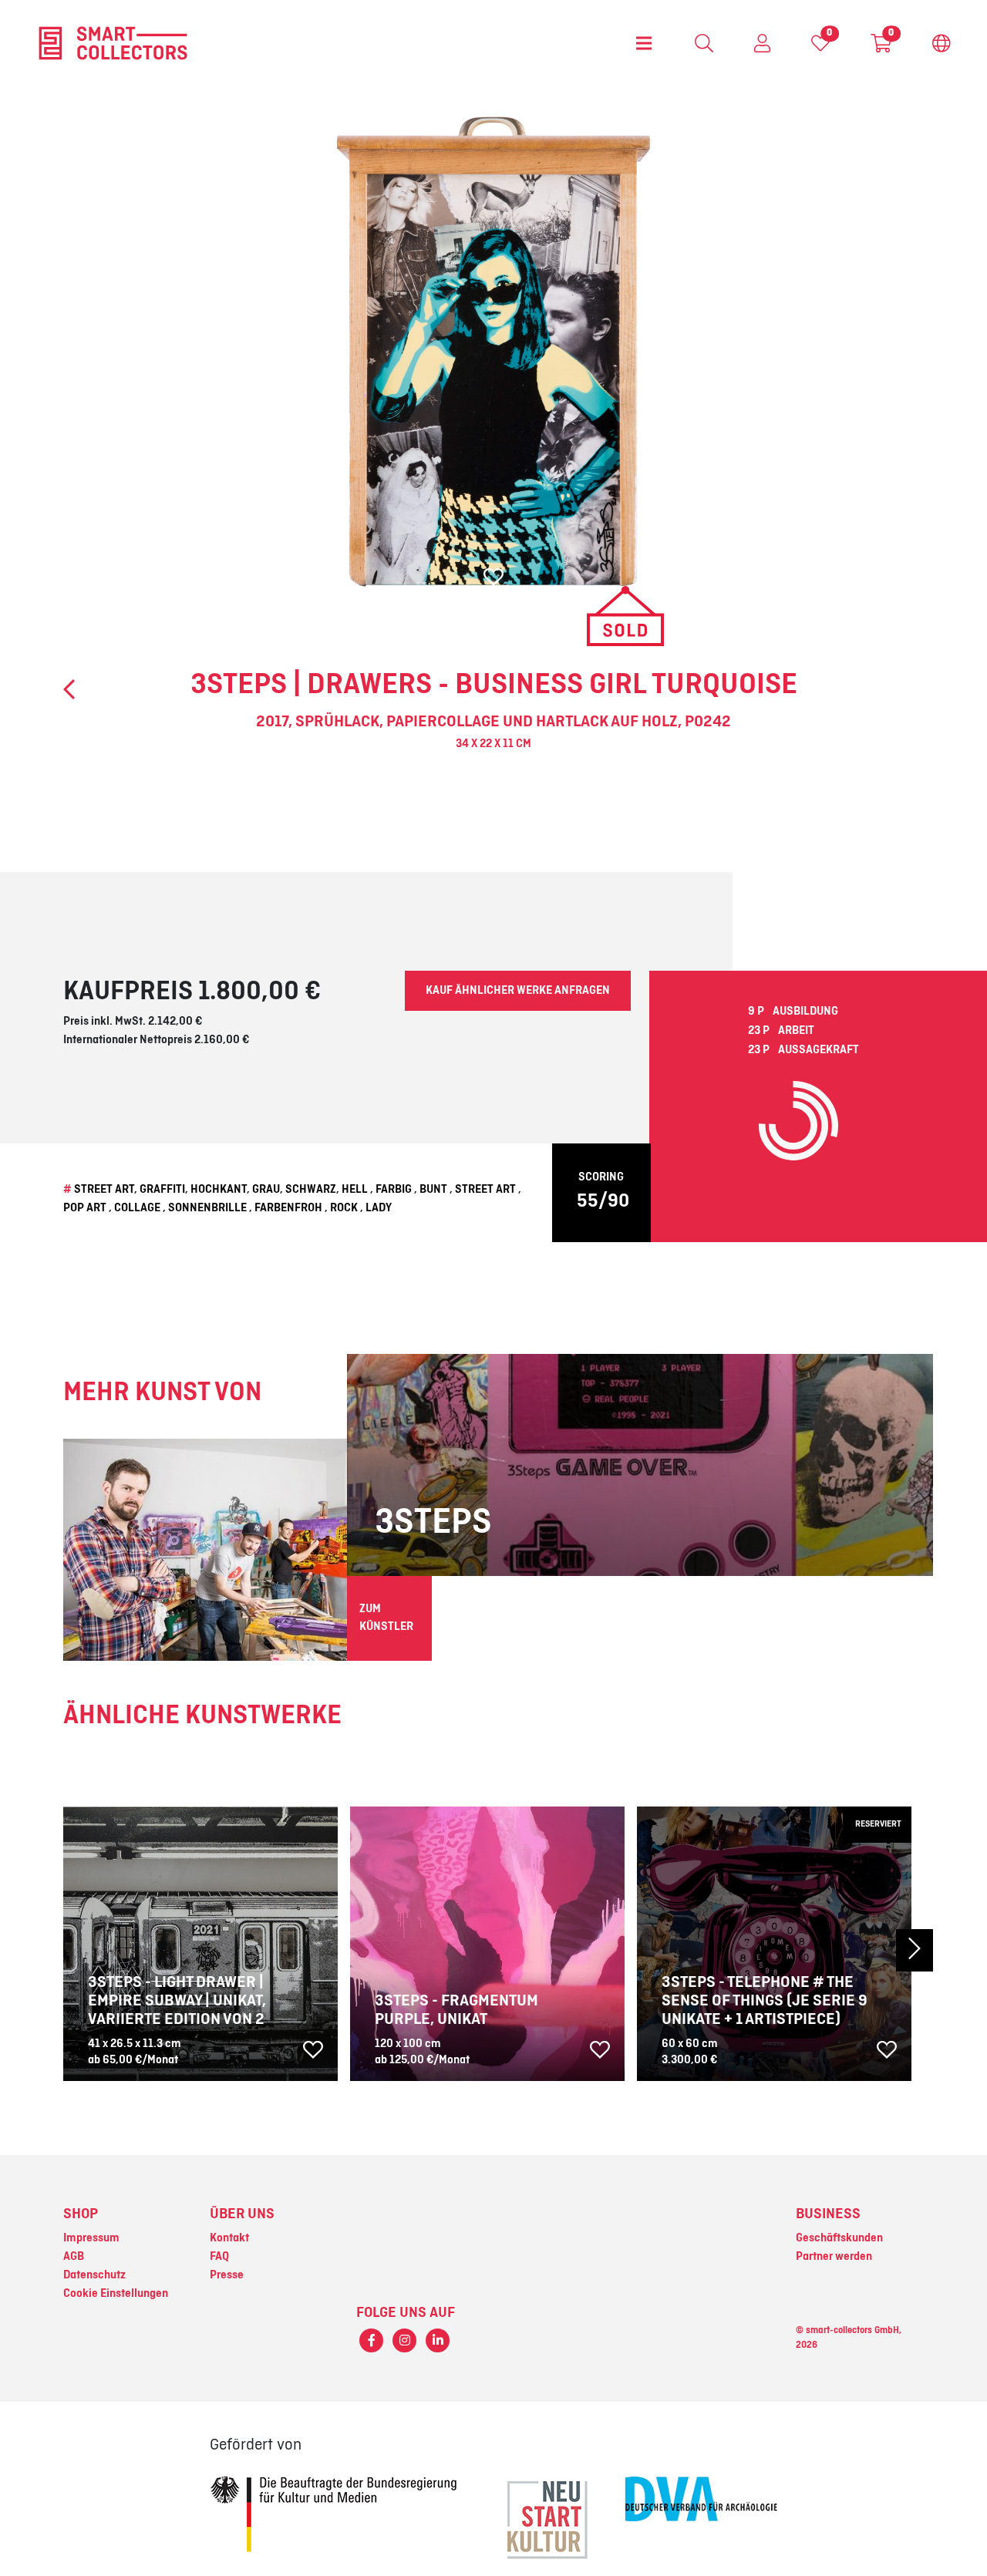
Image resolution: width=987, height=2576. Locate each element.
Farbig (394, 1190)
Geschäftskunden (839, 2238)
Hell (355, 1190)
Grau (266, 1190)
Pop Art (85, 1208)
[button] (867, 1950)
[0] (820, 47)
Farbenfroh (288, 1208)
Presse (227, 2275)
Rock (344, 1208)
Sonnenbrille (207, 1208)
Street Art (104, 1190)
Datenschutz (94, 2275)
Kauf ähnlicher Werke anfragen (518, 991)
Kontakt (229, 2238)
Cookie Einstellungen (116, 2294)
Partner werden (834, 2257)
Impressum (91, 2238)
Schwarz (311, 1190)
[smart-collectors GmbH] (113, 43)
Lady (379, 1208)
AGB (74, 2257)
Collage (137, 1208)
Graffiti (162, 1190)
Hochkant (219, 1190)
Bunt (433, 1190)
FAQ (219, 2257)
